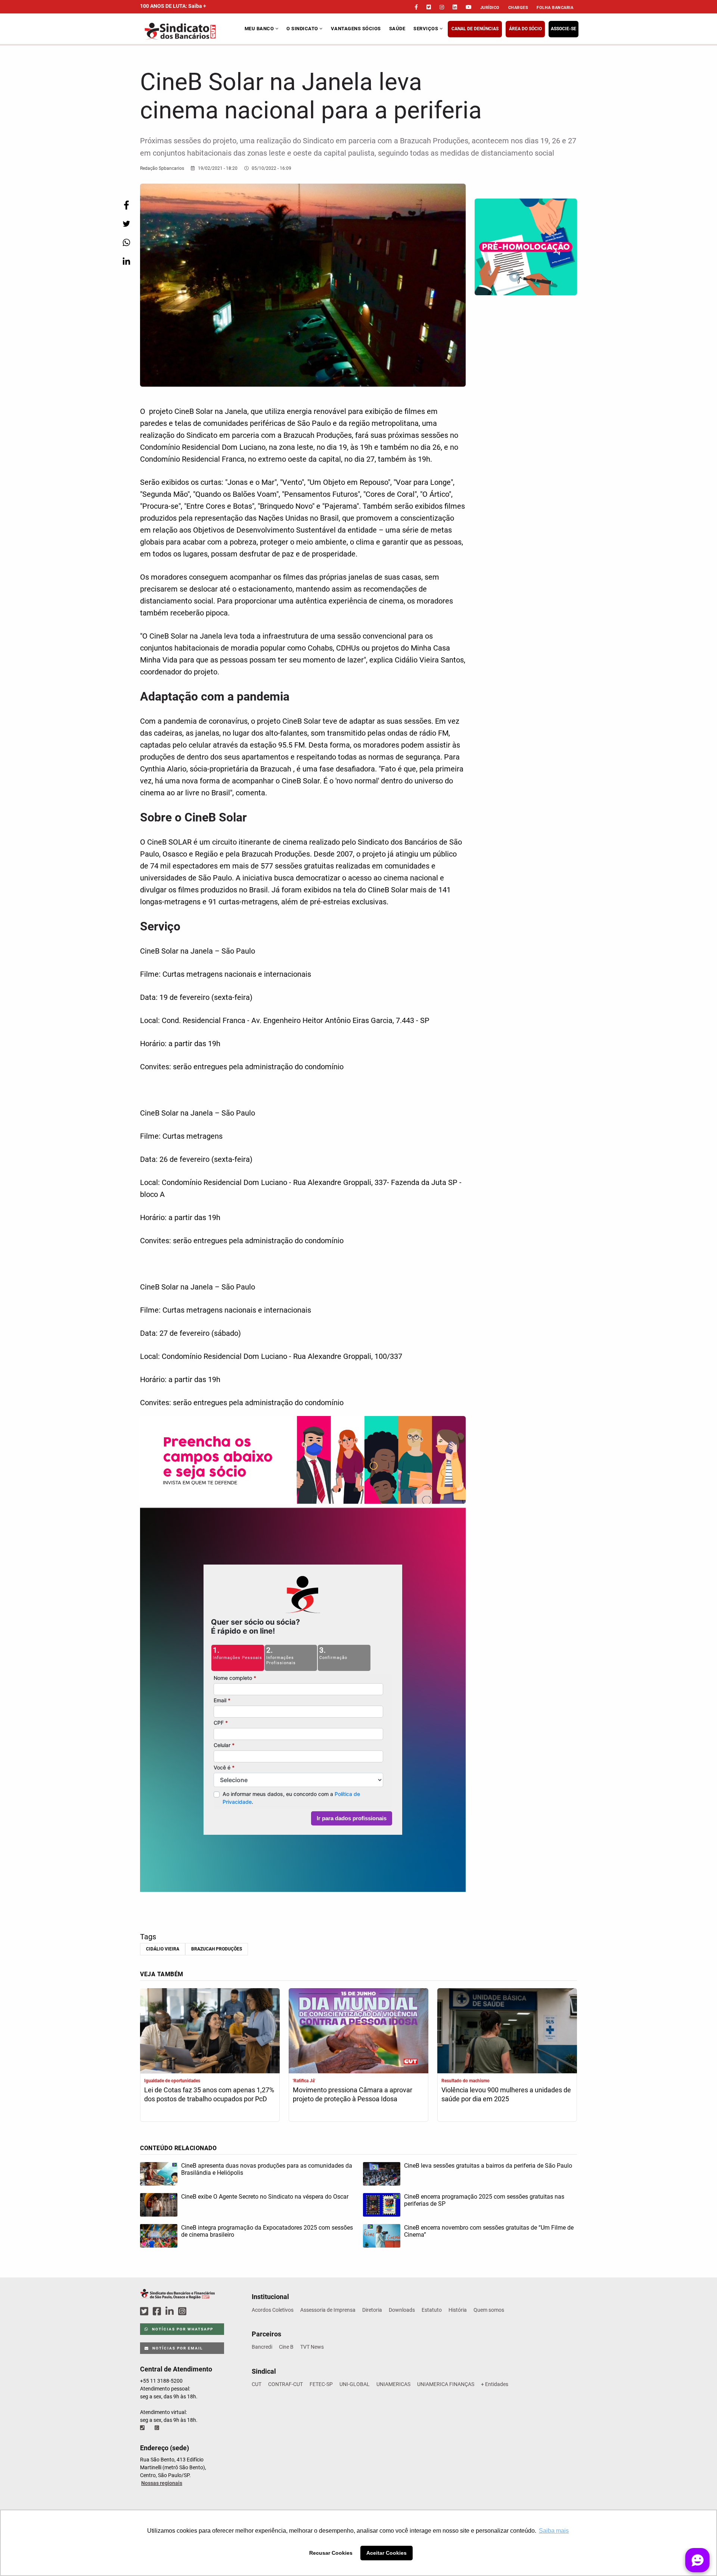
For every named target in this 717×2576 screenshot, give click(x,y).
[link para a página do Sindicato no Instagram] (442, 7)
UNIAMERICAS (393, 2384)
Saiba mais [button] (554, 2531)
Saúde (397, 29)
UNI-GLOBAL (355, 2384)
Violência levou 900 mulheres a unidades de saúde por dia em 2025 (506, 2094)
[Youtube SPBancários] (197, 2312)
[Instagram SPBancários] (183, 2312)
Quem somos (489, 2310)
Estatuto (432, 2310)
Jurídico (490, 8)
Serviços (426, 29)
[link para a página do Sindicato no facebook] (416, 7)
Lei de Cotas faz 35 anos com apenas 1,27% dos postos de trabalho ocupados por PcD (209, 2094)
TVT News (312, 2347)
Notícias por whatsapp (182, 2329)
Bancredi (262, 2347)
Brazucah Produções (217, 1949)
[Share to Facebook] (126, 205)
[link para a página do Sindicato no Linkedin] (455, 7)
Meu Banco (260, 29)
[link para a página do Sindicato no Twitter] (429, 7)
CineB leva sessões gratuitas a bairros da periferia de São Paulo (488, 2166)
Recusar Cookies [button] (331, 2553)
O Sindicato (303, 29)
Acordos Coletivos (273, 2310)
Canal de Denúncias (475, 29)
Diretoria (372, 2310)
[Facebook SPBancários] (158, 2312)
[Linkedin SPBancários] (171, 2312)
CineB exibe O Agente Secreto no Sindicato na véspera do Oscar (265, 2197)
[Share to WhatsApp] (126, 242)
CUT (257, 2384)
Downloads (402, 2310)
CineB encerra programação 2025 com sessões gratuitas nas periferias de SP (484, 2200)
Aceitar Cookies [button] (387, 2553)
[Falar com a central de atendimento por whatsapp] (158, 2428)
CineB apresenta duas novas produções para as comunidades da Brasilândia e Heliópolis (267, 2169)
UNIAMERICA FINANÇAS (446, 2384)
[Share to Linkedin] (126, 261)
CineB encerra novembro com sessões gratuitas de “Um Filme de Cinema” (489, 2231)
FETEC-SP (321, 2384)
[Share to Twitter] (126, 224)
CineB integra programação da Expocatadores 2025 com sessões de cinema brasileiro (267, 2231)
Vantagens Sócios (356, 29)
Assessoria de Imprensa (328, 2310)
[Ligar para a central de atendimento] (143, 2428)
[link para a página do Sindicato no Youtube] (469, 7)
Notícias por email (177, 2348)
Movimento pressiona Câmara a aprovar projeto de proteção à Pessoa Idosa (353, 2094)
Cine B (286, 2347)
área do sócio (525, 29)
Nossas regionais (162, 2483)
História (458, 2310)
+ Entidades (495, 2384)
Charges (518, 8)
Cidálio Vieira (163, 1949)
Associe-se (564, 29)
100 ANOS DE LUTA (173, 6)
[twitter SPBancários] (145, 2312)
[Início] (191, 31)
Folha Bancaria (555, 8)
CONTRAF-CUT (285, 2384)
